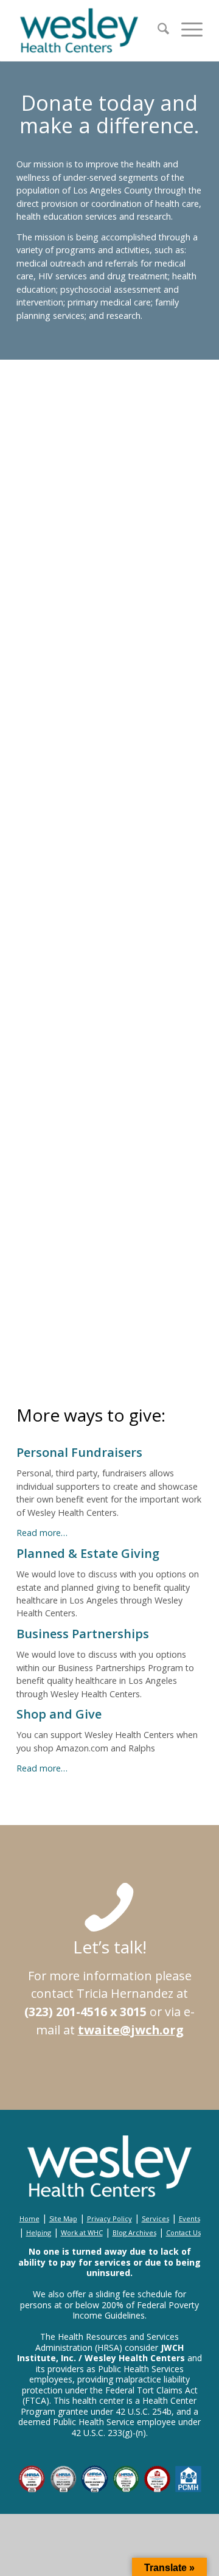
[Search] (157, 30)
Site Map (63, 2218)
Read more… (42, 1533)
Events (189, 2218)
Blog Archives (134, 2232)
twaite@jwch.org (131, 2030)
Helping (39, 2232)
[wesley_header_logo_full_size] (91, 30)
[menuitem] (157, 30)
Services (155, 2218)
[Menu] (186, 30)
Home (30, 2218)
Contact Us (183, 2232)
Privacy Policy (109, 2218)
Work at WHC (82, 2232)
